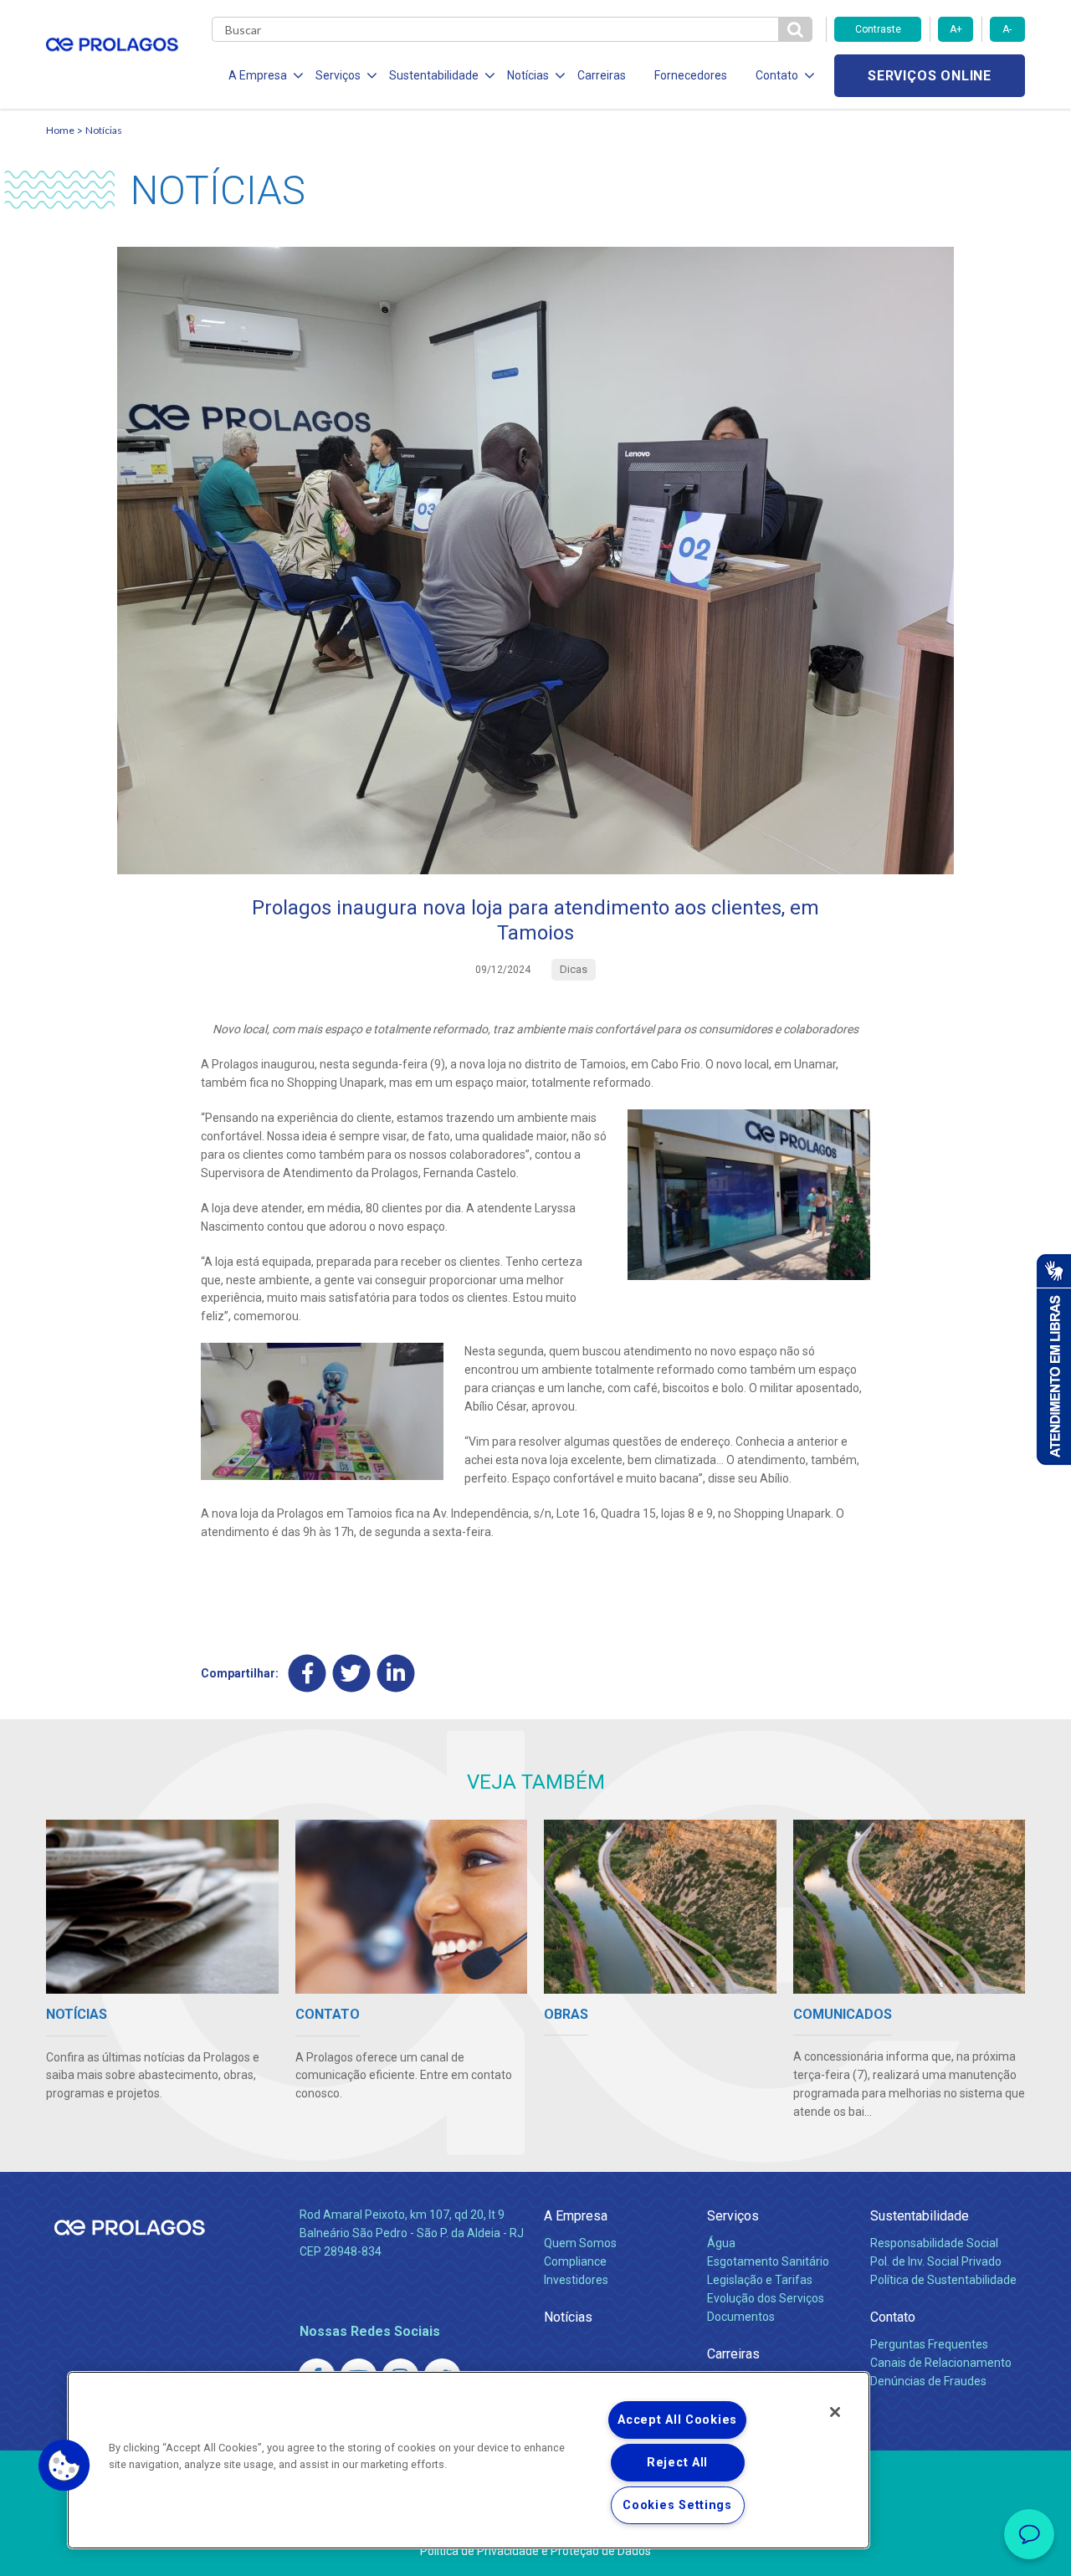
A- (1007, 29)
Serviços (733, 2216)
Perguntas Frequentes (929, 2344)
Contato (893, 2317)
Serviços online (930, 76)
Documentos (741, 2317)
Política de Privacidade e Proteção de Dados (535, 2551)
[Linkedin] (396, 1674)
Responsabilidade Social (934, 2243)
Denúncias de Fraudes (928, 2381)
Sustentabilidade (920, 2216)
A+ (956, 29)
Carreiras (602, 75)
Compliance (575, 2261)
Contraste (878, 29)
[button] (64, 2466)
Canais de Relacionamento (941, 2363)
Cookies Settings (677, 2505)
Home (60, 130)
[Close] (835, 2412)
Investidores (576, 2280)
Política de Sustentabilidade (943, 2280)
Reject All (677, 2463)
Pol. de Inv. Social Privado (936, 2261)
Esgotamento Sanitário (768, 2261)
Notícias (104, 130)
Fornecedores (691, 75)
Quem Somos (580, 2243)
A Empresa (576, 2216)
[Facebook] (307, 1674)
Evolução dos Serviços (766, 2298)
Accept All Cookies (677, 2420)
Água (721, 2243)
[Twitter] (352, 1674)
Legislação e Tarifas (760, 2280)
